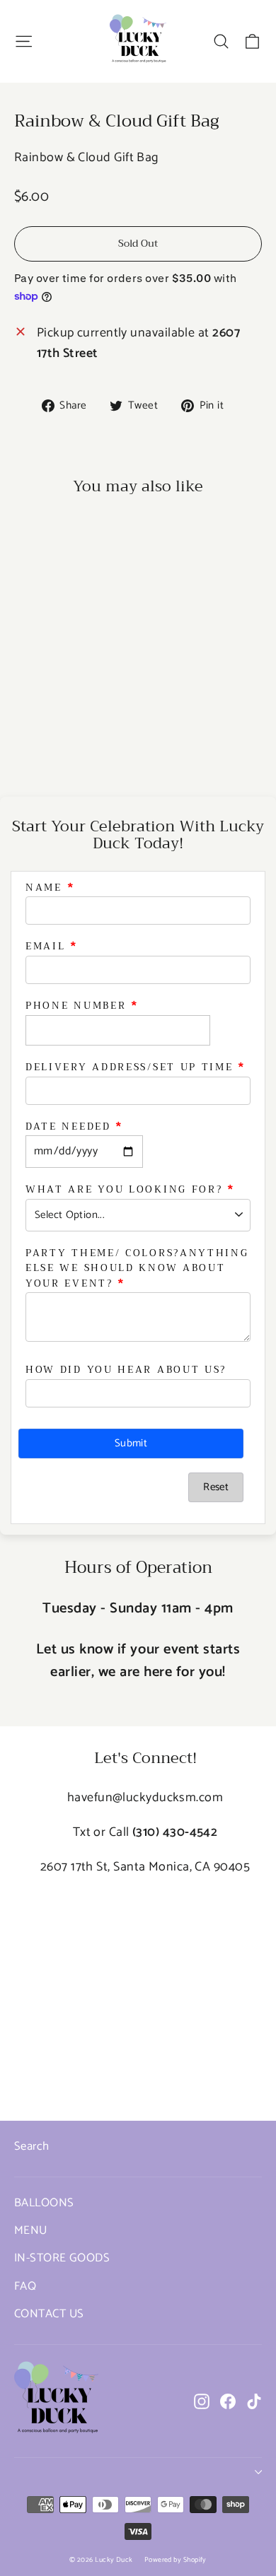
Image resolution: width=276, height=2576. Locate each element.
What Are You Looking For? (124, 1190)
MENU (31, 2231)
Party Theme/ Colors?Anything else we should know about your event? (137, 1269)
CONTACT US (49, 2314)
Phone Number (76, 1006)
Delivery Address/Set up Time (130, 1067)
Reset (216, 1487)
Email (46, 947)
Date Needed (68, 1127)
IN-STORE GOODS (62, 2258)
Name (44, 888)
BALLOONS (44, 2203)
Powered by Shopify (176, 2560)
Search (32, 2147)
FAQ (25, 2287)
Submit (131, 1443)
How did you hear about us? (126, 1370)
